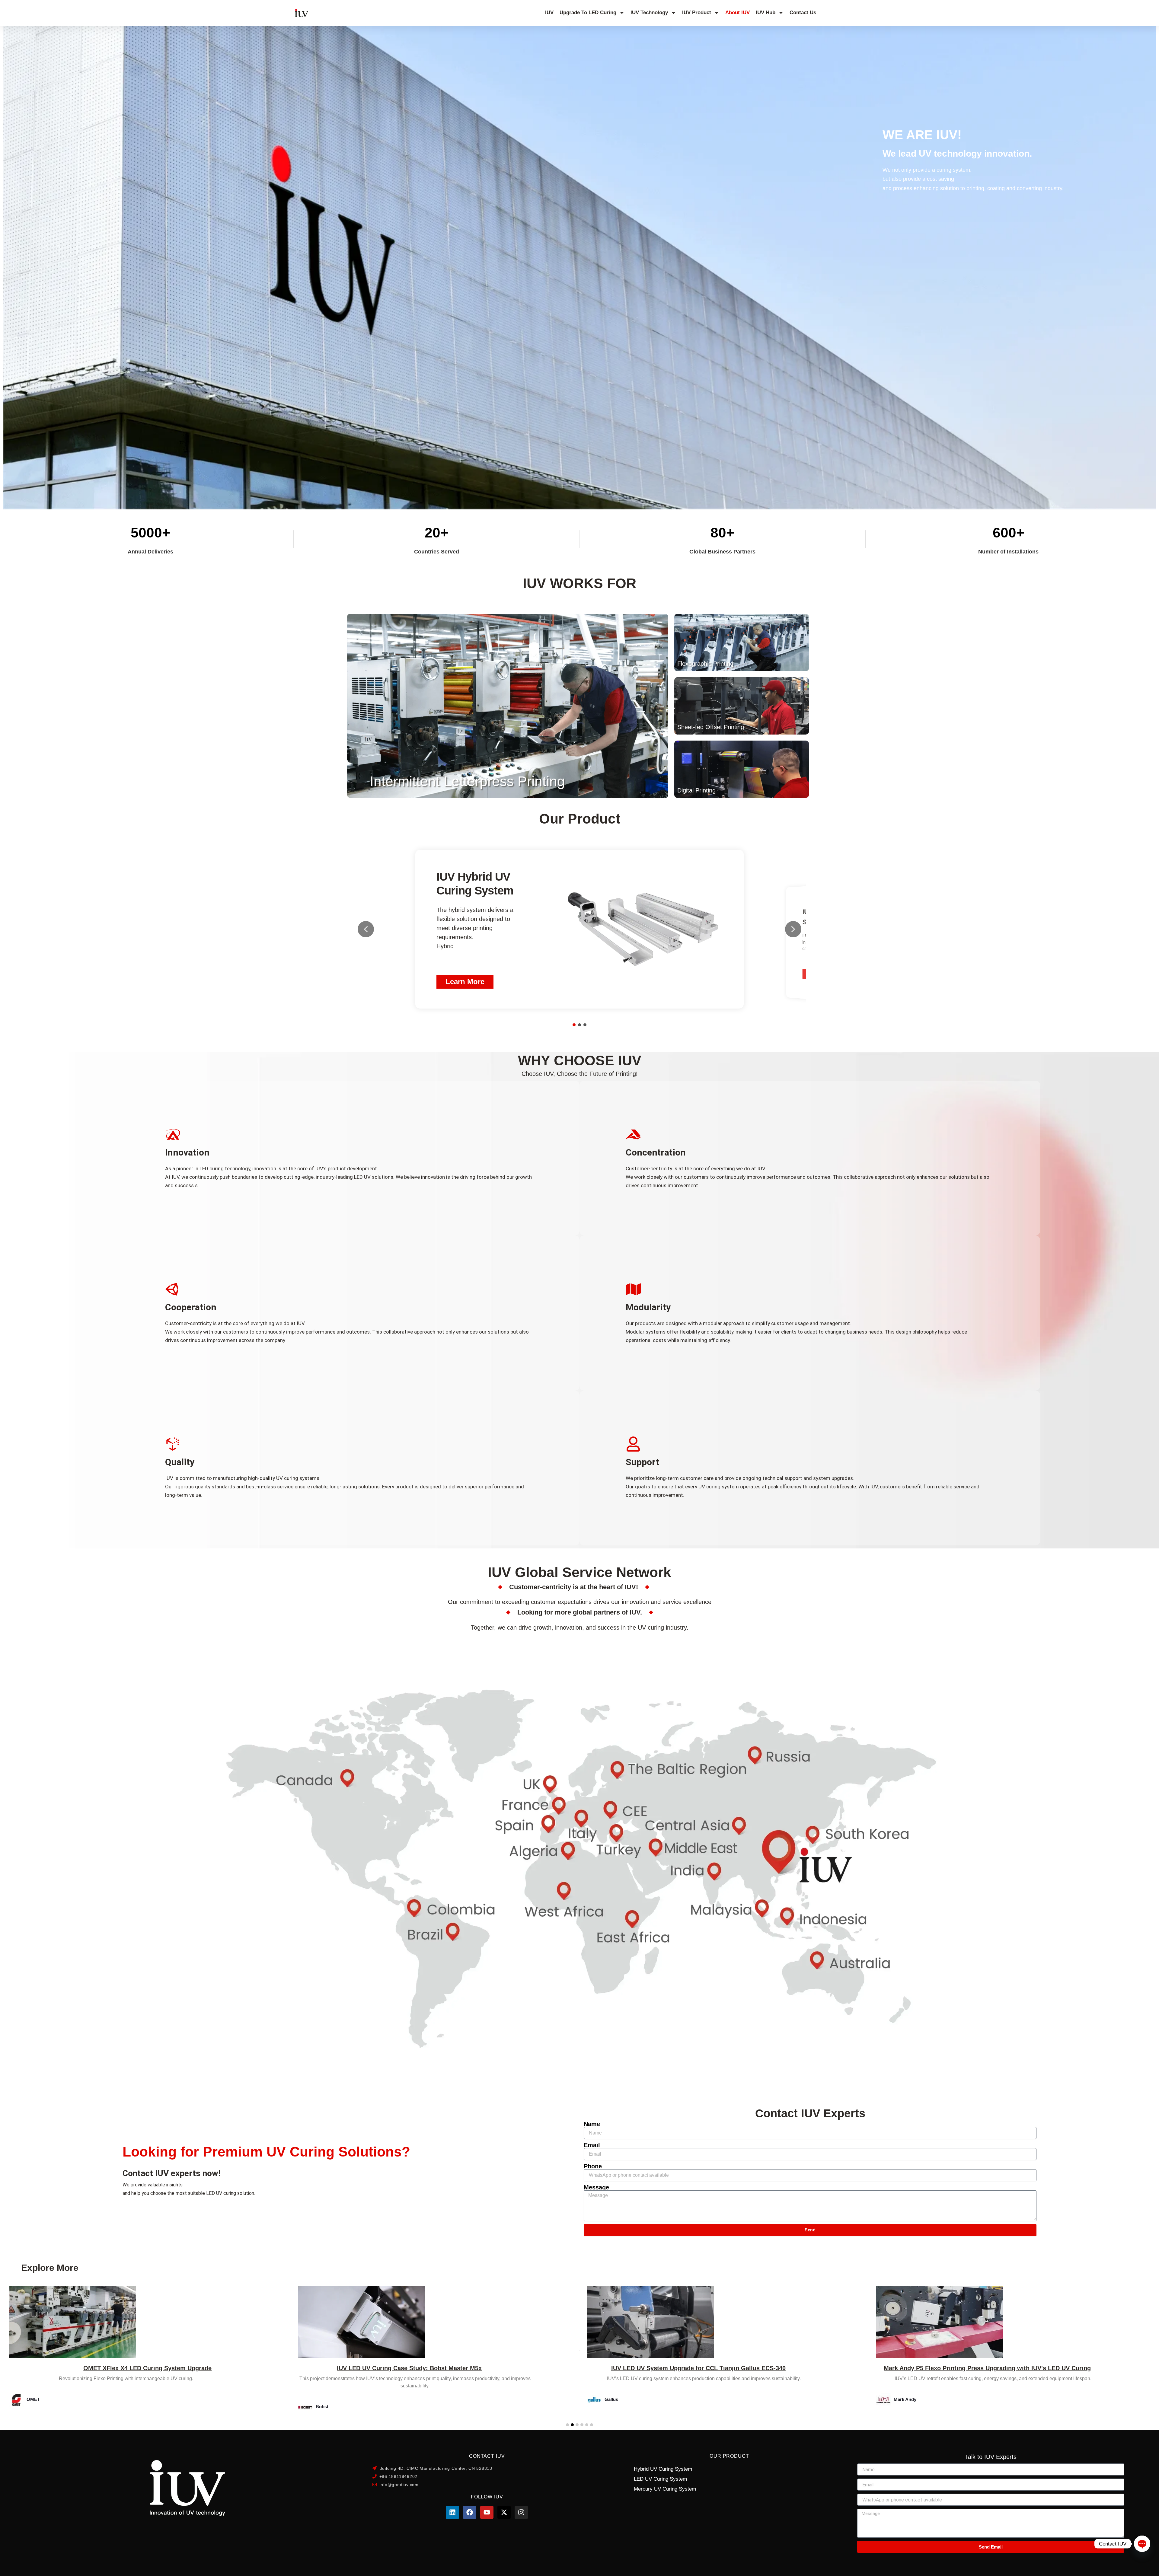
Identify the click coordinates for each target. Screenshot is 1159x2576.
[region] (579, 929)
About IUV (738, 13)
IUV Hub (766, 13)
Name (592, 2124)
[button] (742, 642)
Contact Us (803, 13)
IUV (549, 13)
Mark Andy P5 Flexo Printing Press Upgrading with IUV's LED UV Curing (409, 2368)
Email (592, 2145)
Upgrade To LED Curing (588, 13)
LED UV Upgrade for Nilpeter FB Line (1015, 2368)
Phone (593, 2166)
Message (596, 2187)
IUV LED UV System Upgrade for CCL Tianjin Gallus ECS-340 (120, 2368)
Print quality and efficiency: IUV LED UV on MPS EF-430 (698, 2368)
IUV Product (697, 13)
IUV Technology (649, 13)
